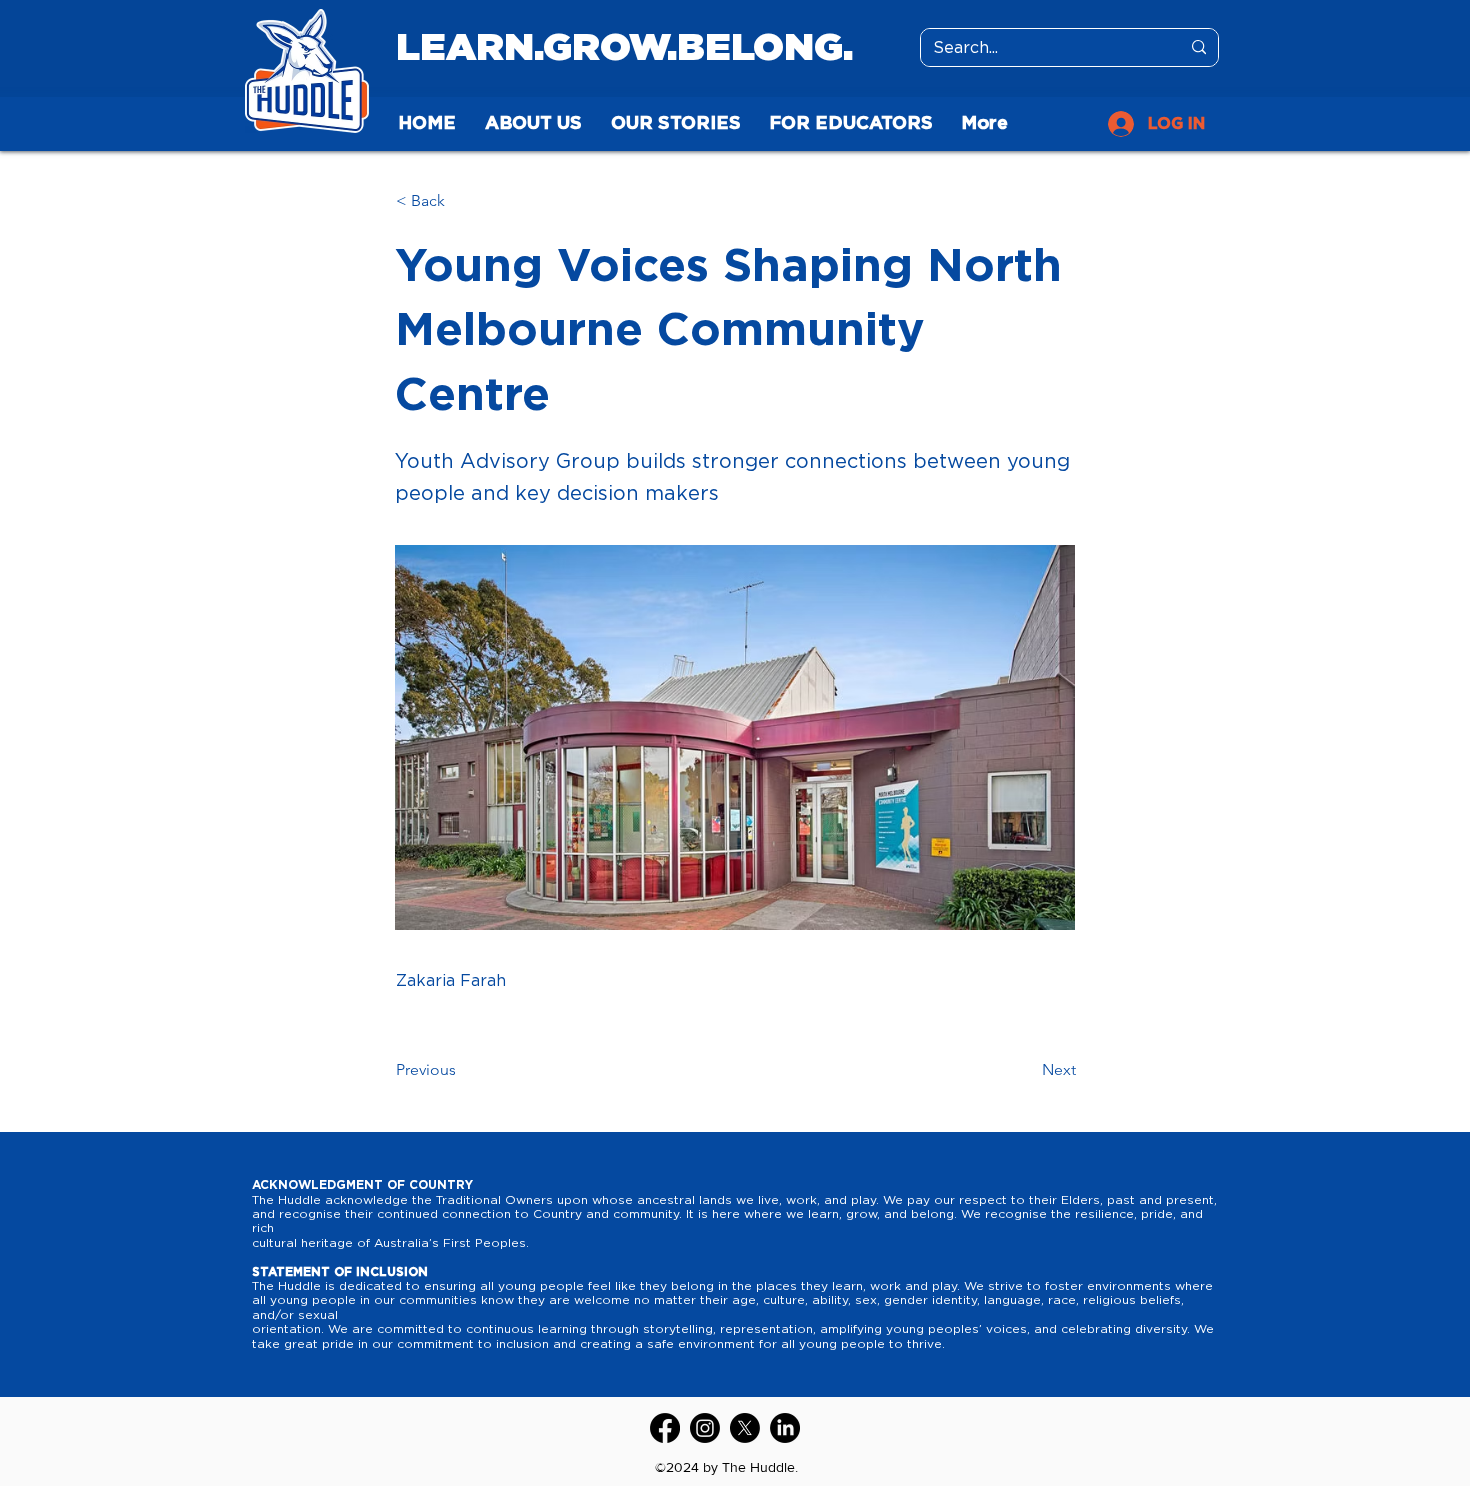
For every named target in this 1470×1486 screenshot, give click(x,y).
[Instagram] (705, 1428)
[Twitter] (745, 1428)
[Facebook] (665, 1428)
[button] (462, 201)
